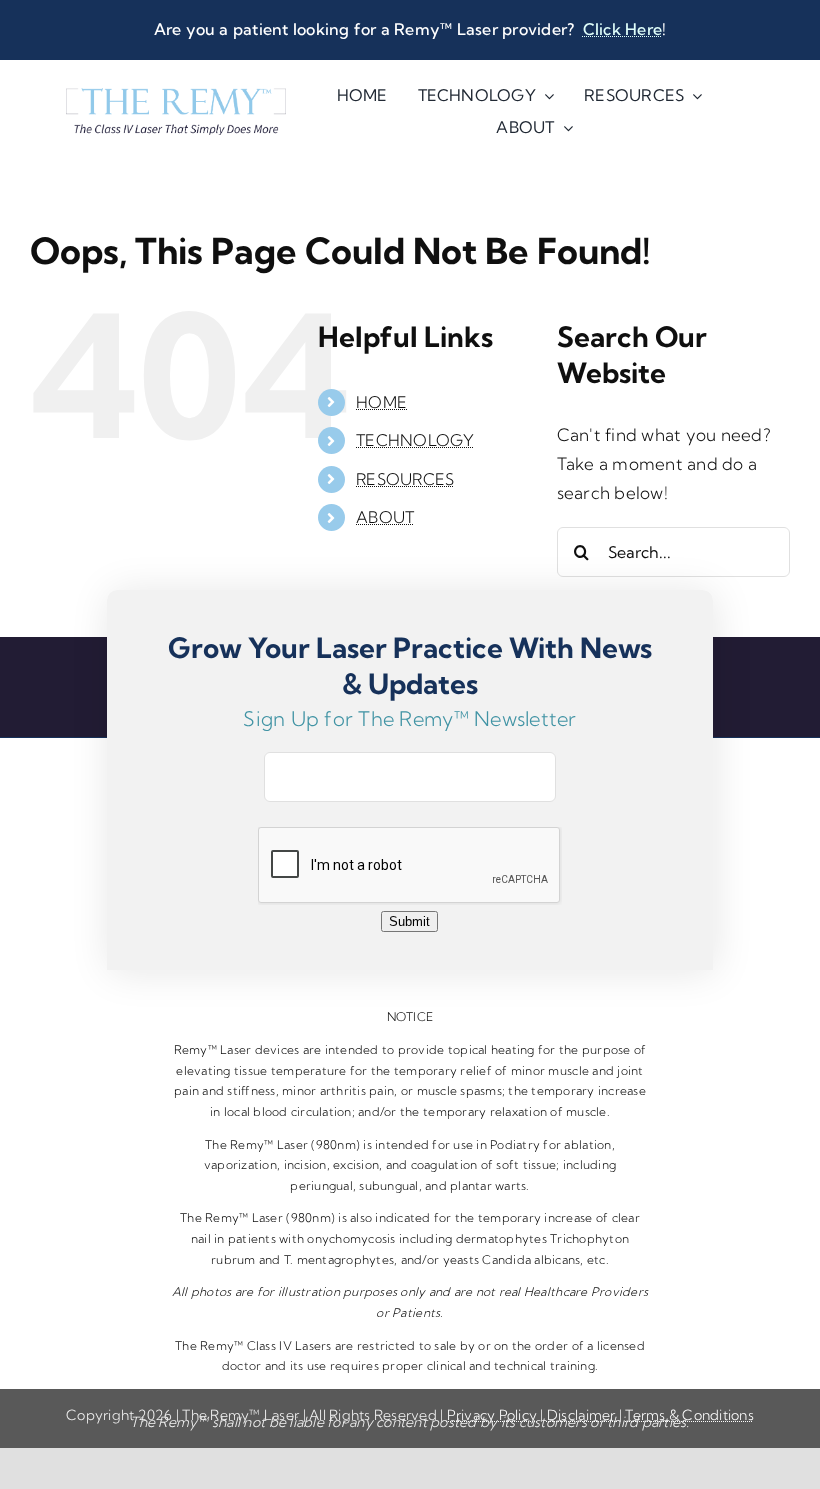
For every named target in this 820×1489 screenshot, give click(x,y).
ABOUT (385, 517)
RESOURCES (405, 479)
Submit (409, 921)
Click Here (622, 29)
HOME (381, 402)
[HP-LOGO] (176, 96)
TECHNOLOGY (415, 440)
